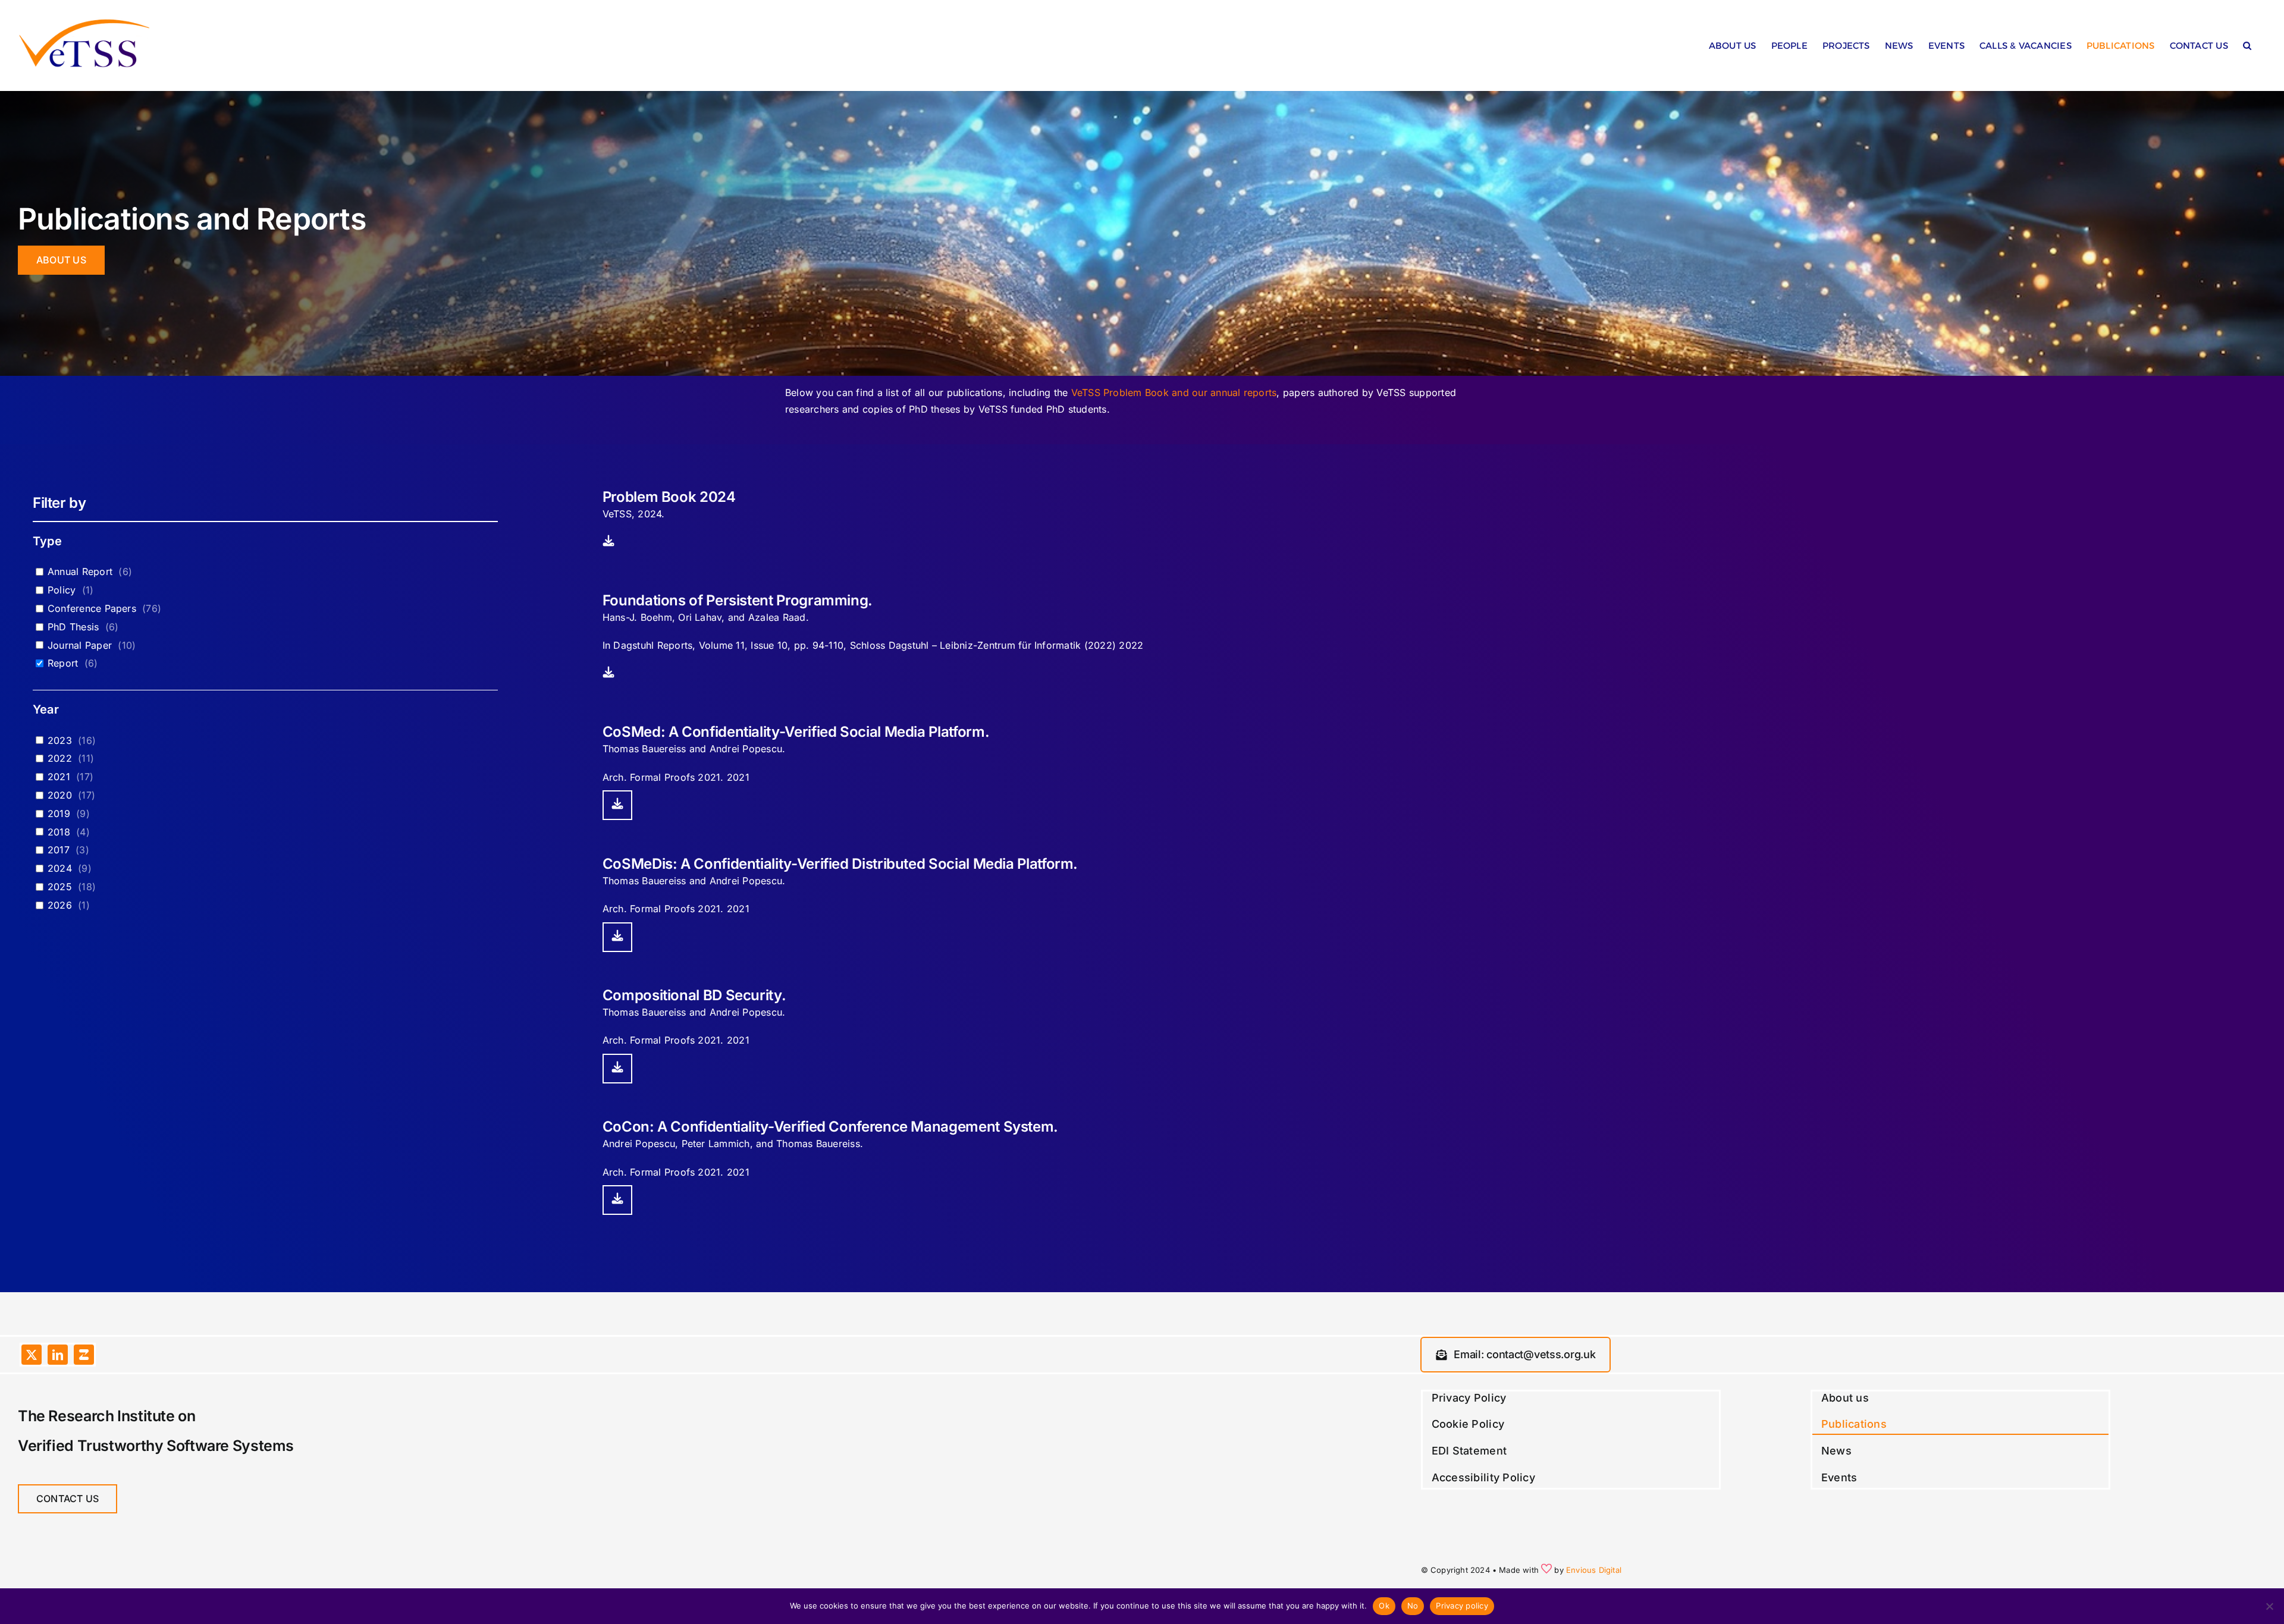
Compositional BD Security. (694, 995)
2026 (60, 905)
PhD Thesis (73, 627)
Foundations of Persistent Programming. (738, 600)
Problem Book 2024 (669, 497)
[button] (2247, 48)
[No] (2269, 1606)
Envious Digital (1594, 1570)
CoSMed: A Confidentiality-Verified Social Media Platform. (796, 732)
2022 (60, 758)
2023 (60, 740)
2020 (60, 795)
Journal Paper (80, 645)
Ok (1384, 1606)
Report (63, 663)
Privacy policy (1462, 1606)
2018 (59, 832)
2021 (59, 777)
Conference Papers (92, 608)
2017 (59, 850)
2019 (59, 813)
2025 (60, 887)
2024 (60, 868)
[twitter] (32, 1355)
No (1413, 1606)
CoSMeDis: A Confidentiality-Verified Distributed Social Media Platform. (840, 864)
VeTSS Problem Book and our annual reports (1174, 392)
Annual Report (80, 571)
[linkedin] (58, 1355)
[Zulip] (84, 1355)
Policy (62, 590)
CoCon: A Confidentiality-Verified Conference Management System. (830, 1127)
